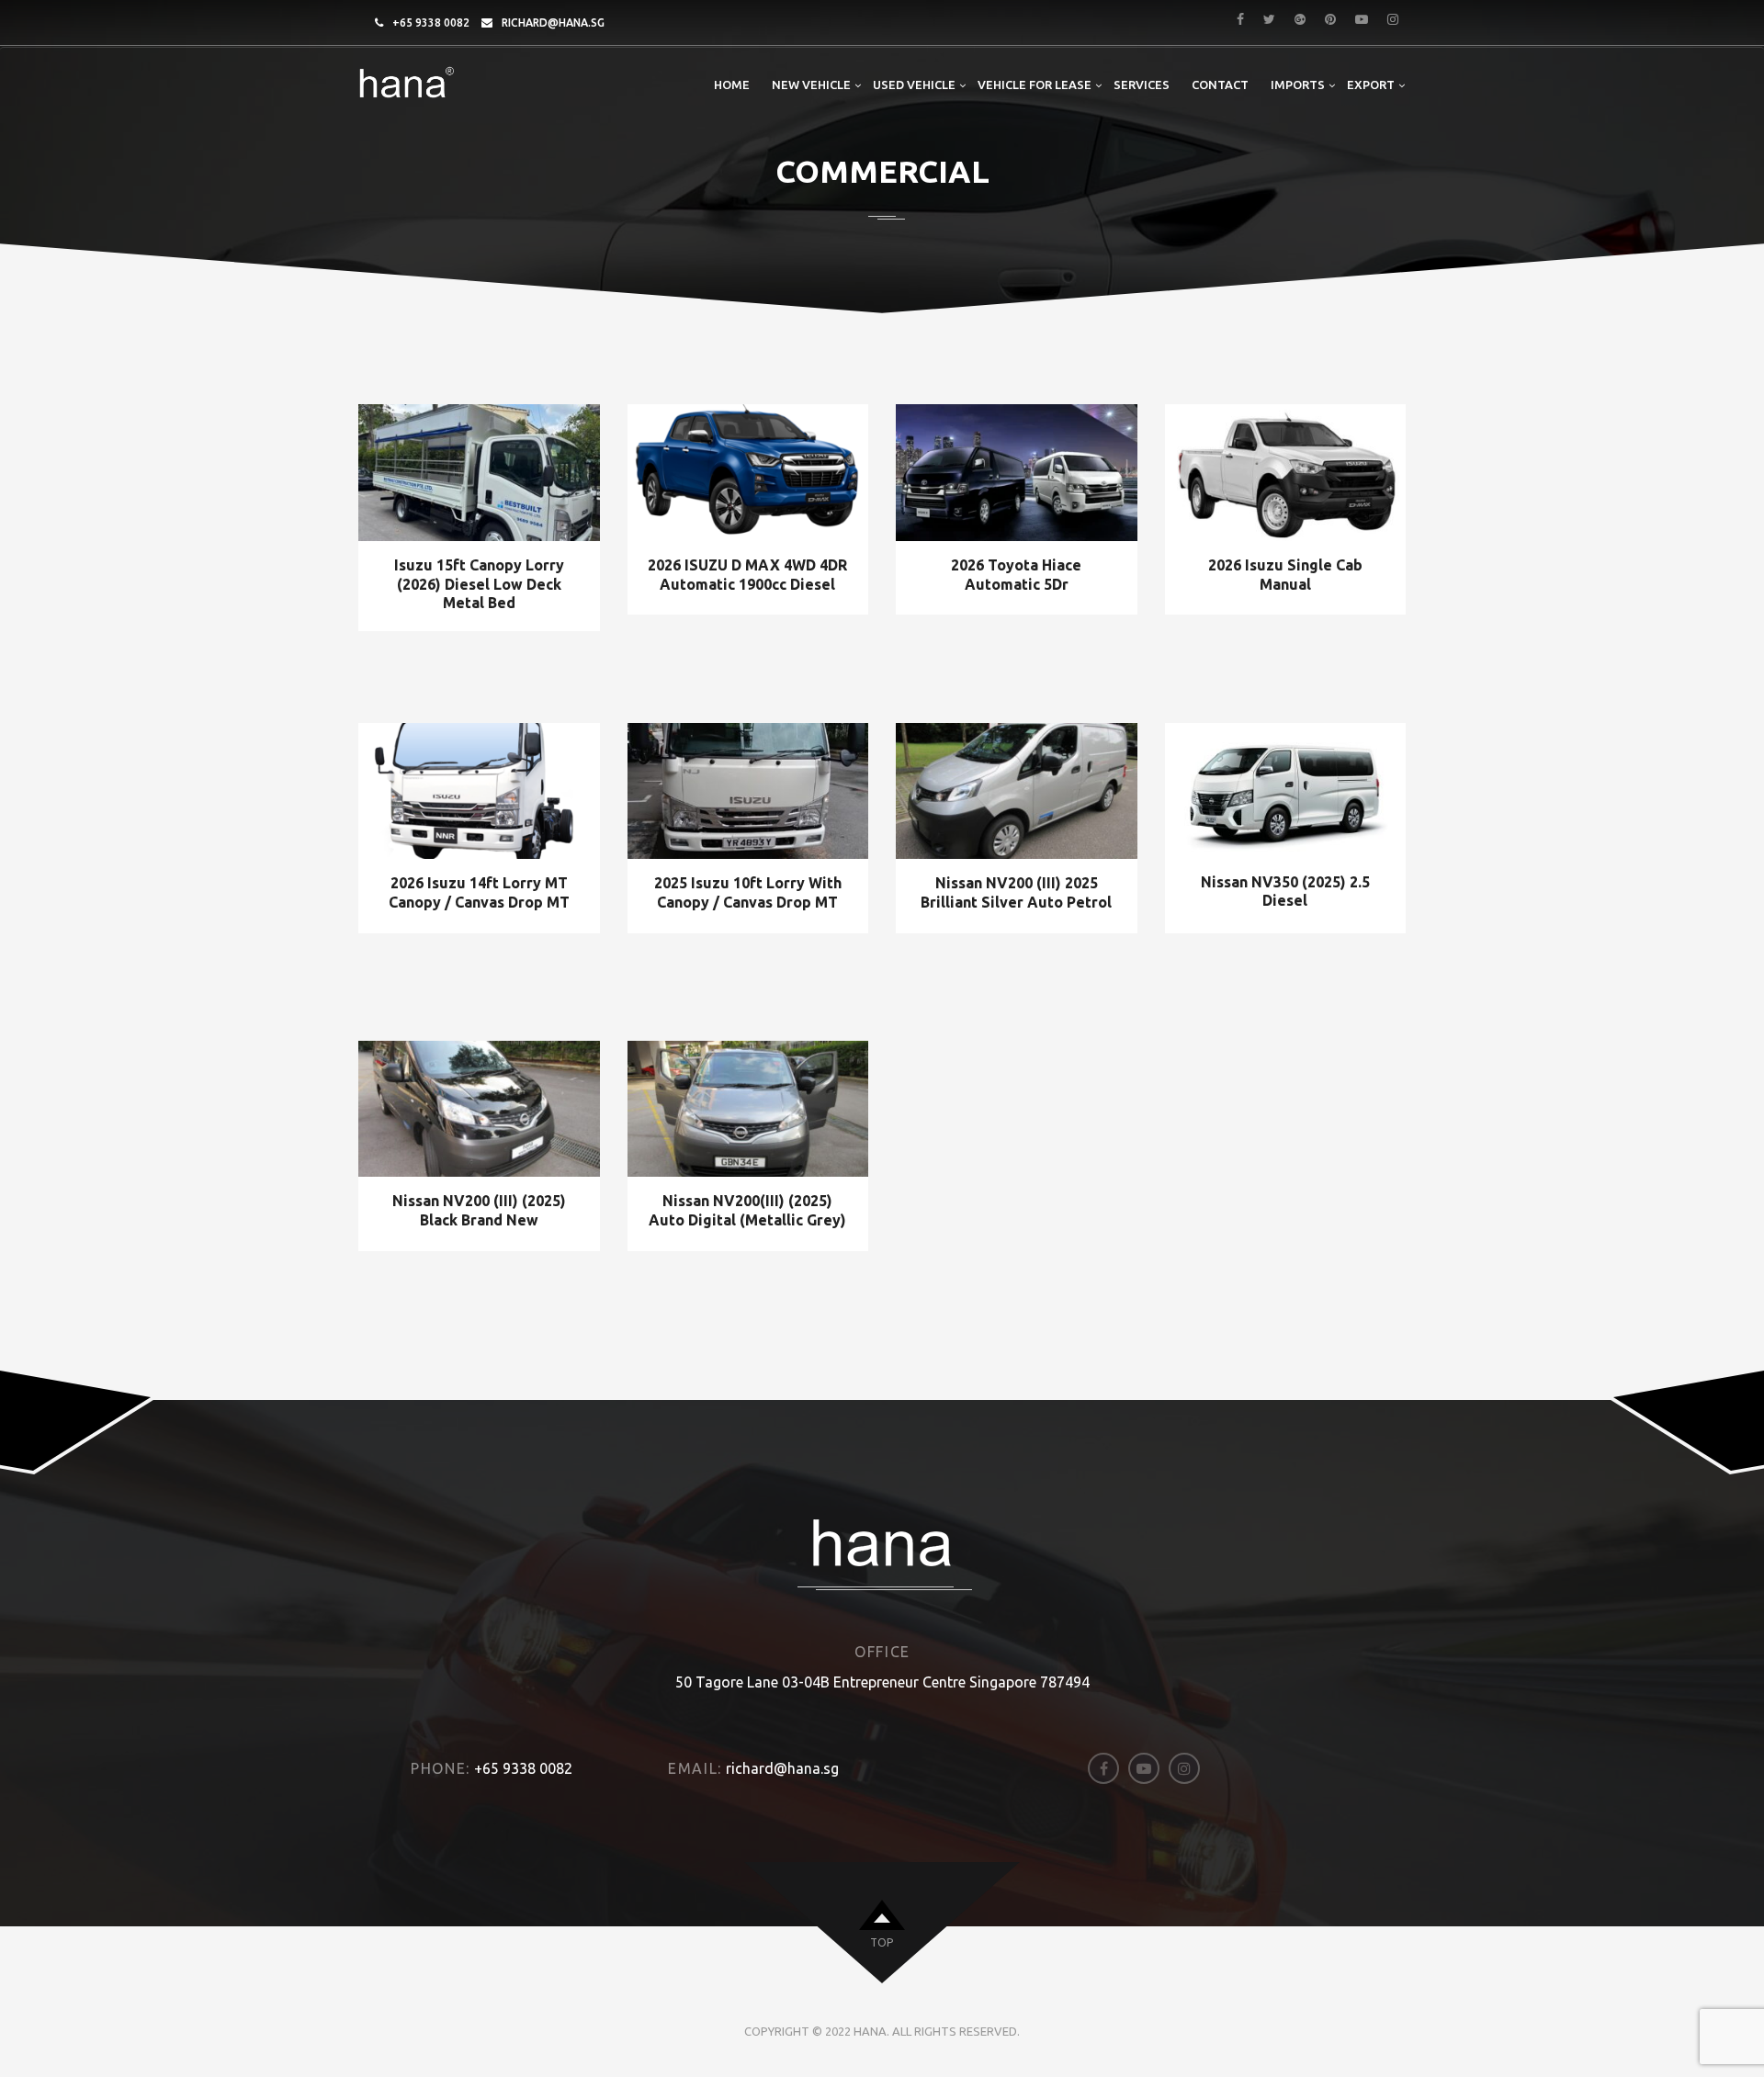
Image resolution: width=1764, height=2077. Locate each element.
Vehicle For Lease (1035, 85)
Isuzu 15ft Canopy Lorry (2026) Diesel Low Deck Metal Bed (479, 584)
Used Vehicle (914, 85)
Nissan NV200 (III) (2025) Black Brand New (479, 1210)
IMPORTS (1298, 85)
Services (1142, 85)
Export (1371, 85)
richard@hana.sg (553, 23)
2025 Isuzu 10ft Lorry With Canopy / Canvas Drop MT (748, 892)
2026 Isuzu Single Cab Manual (1285, 575)
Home (732, 85)
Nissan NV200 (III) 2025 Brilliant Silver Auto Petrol (1016, 892)
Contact (1220, 85)
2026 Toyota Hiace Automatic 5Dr (1016, 575)
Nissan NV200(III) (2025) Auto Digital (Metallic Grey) (747, 1210)
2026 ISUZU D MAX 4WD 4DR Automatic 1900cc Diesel (747, 575)
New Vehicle (811, 85)
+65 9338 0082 (431, 23)
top (882, 1942)
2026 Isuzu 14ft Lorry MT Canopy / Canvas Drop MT (479, 892)
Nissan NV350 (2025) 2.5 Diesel (1285, 892)
